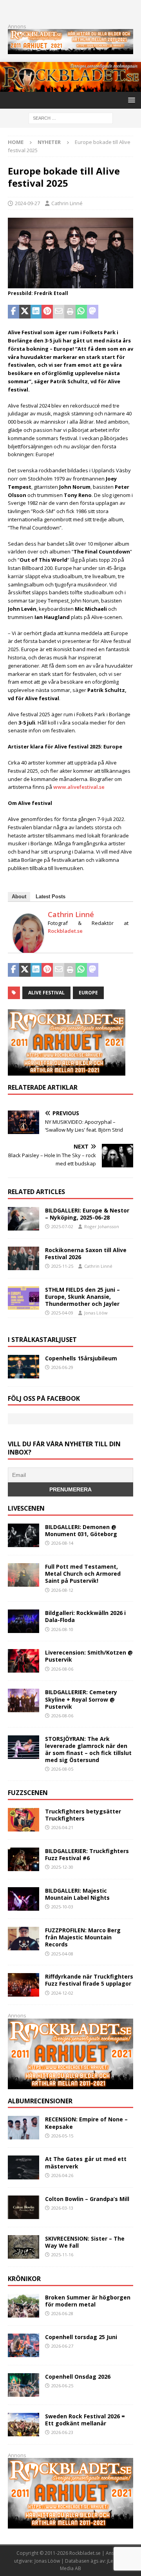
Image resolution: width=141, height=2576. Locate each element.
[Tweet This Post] (25, 312)
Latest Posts (51, 897)
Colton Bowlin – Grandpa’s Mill (87, 2199)
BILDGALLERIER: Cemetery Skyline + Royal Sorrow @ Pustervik (81, 1699)
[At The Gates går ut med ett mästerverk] (23, 2167)
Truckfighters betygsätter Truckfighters (83, 1815)
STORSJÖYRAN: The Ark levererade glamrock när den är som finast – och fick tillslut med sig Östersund (88, 1749)
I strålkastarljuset (42, 1340)
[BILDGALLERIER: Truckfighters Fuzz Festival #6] (23, 1859)
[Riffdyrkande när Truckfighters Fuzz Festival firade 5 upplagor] (23, 1985)
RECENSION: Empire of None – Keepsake (86, 2123)
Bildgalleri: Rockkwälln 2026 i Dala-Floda (85, 1616)
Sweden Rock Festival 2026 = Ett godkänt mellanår (85, 2420)
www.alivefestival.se (79, 787)
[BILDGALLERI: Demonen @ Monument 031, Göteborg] (23, 1535)
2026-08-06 (62, 1669)
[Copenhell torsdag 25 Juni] (23, 2345)
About (19, 897)
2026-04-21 (62, 1827)
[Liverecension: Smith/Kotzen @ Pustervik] (23, 1661)
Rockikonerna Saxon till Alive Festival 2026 (86, 1253)
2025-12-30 (62, 1867)
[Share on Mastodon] (93, 312)
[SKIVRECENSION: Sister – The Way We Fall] (23, 2247)
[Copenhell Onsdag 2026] (23, 2385)
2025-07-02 (62, 1226)
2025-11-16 (62, 2255)
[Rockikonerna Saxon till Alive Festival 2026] (23, 1258)
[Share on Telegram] (104, 312)
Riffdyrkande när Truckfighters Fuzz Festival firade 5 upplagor (89, 1980)
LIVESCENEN (26, 1508)
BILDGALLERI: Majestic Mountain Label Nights (77, 1894)
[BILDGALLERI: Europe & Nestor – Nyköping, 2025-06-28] (23, 1219)
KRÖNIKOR (24, 2279)
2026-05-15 (62, 2136)
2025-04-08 (62, 1954)
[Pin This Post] (47, 312)
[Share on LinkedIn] (36, 312)
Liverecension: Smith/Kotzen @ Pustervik (89, 1656)
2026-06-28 (62, 2313)
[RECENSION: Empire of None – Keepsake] (23, 2128)
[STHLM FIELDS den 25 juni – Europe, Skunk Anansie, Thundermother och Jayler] (23, 1298)
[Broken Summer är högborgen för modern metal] (23, 2306)
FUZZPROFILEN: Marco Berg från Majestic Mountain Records (83, 1937)
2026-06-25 (62, 2386)
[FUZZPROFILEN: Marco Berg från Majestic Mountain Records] (23, 1939)
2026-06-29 (62, 1367)
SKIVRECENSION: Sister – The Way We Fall (85, 2242)
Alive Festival (46, 993)
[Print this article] (70, 312)
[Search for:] (71, 117)
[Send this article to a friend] (59, 312)
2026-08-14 (62, 1543)
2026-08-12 (62, 1590)
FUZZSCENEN (28, 1793)
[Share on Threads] (126, 312)
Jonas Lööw (96, 1313)
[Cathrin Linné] (28, 950)
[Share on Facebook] (14, 312)
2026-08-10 (62, 1629)
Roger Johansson (102, 1226)
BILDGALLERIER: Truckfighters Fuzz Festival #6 (87, 1854)
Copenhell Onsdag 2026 (78, 2377)
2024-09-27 (27, 203)
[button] (130, 100)
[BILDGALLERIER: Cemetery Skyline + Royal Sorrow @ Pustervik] (23, 1700)
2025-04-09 (62, 1313)
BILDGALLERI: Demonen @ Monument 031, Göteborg (81, 1530)
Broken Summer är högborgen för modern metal (88, 2301)
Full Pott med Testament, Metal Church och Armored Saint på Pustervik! (83, 1574)
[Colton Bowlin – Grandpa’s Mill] (23, 2207)
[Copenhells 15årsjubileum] (23, 1367)
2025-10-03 (62, 1907)
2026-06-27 (62, 2346)
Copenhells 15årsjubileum (81, 1358)
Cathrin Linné (67, 203)
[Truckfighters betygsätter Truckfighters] (23, 1820)
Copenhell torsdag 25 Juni (81, 2337)
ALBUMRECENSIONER (40, 2101)
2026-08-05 (62, 1769)
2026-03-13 (62, 2208)
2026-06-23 (62, 2432)
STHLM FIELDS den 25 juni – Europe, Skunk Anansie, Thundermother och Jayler (82, 1297)
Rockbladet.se (65, 931)
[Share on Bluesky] (115, 312)
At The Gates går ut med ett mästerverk (86, 2162)
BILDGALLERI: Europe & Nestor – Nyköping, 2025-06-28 (87, 1214)
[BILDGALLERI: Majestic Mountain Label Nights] (23, 1899)
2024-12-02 (62, 1993)
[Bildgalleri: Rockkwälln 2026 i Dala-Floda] (23, 1621)
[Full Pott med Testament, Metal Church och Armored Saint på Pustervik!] (23, 1575)
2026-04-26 (62, 2175)
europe (88, 993)
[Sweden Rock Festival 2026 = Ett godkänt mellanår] (23, 2425)
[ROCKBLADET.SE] (70, 87)
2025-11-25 (62, 1266)
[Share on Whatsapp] (81, 312)
